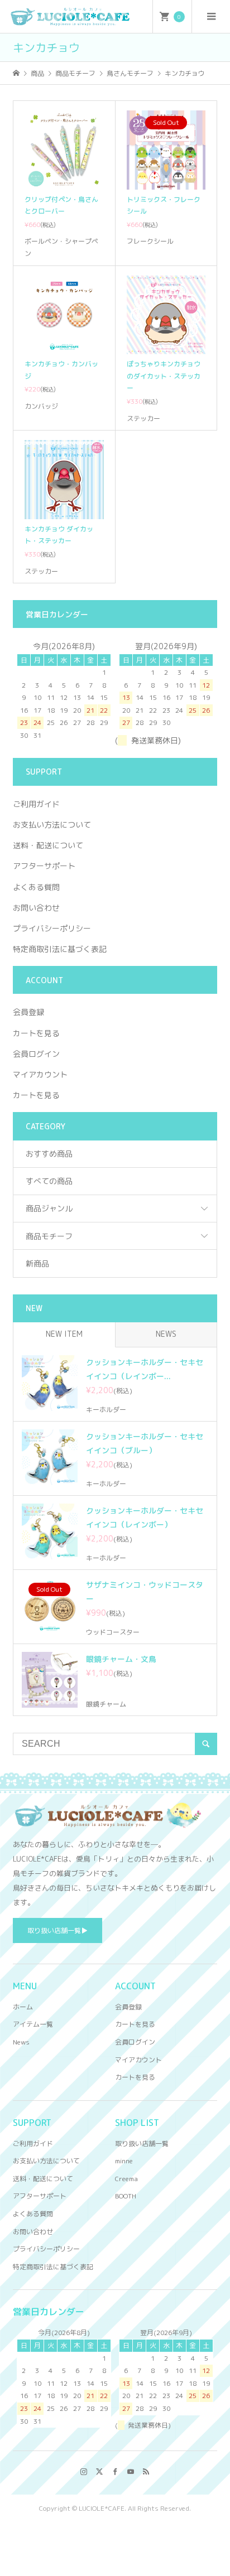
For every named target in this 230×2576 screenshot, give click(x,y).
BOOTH (126, 2196)
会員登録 (28, 1012)
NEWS (166, 1334)
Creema (126, 2179)
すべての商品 (49, 1181)
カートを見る (36, 1033)
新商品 (37, 1263)
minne (124, 2161)
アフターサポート (44, 866)
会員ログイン (36, 1054)
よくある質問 (36, 887)
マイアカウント (40, 1074)
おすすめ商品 (49, 1154)
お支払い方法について (52, 825)
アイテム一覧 (33, 2024)
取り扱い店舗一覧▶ (57, 1930)
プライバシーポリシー (52, 928)
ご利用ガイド (36, 804)
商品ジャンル (49, 1208)
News (21, 2042)
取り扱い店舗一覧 (142, 2144)
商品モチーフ (49, 1236)
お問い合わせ (36, 908)
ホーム (23, 2007)
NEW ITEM (64, 1334)
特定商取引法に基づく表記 (60, 949)
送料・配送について (48, 845)
